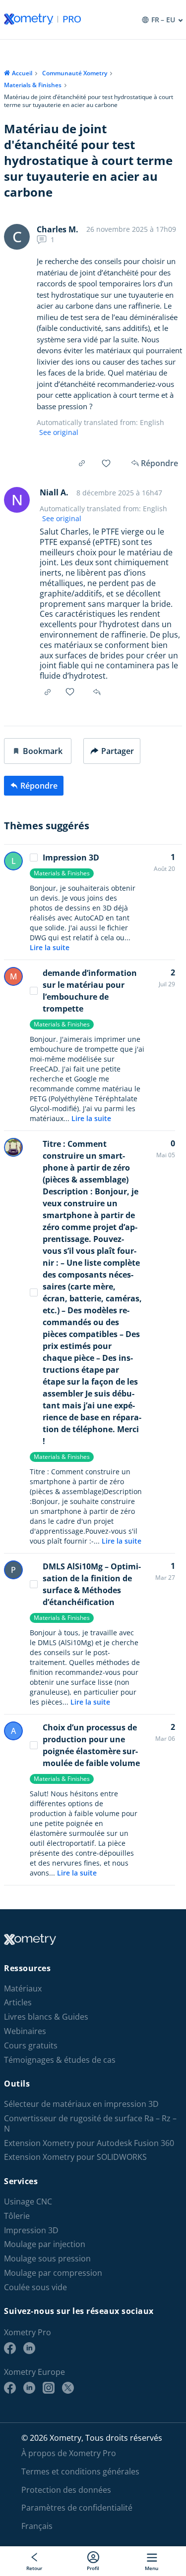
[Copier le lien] (82, 463)
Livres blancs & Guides (46, 2017)
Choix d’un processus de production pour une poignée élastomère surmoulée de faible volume (91, 1745)
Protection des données (66, 2490)
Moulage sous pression (47, 2259)
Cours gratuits (31, 2046)
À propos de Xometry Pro (69, 2453)
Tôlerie (17, 2216)
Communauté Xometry (75, 73)
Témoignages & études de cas (60, 2060)
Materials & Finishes (33, 85)
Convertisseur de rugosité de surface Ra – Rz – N (90, 2124)
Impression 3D (71, 858)
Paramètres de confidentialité (77, 2508)
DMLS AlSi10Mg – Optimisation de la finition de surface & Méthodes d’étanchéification (92, 1584)
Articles (18, 2003)
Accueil (22, 73)
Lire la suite (50, 947)
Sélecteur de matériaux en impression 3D (81, 2104)
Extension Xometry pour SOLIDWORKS (75, 2157)
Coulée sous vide (35, 2287)
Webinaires (25, 2031)
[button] (38, 751)
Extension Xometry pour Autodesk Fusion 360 (89, 2143)
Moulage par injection (45, 2244)
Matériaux (23, 1989)
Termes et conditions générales (80, 2471)
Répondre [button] (98, 692)
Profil (93, 2568)
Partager (118, 751)
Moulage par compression (53, 2273)
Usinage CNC (28, 2202)
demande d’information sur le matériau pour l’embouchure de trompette (90, 991)
